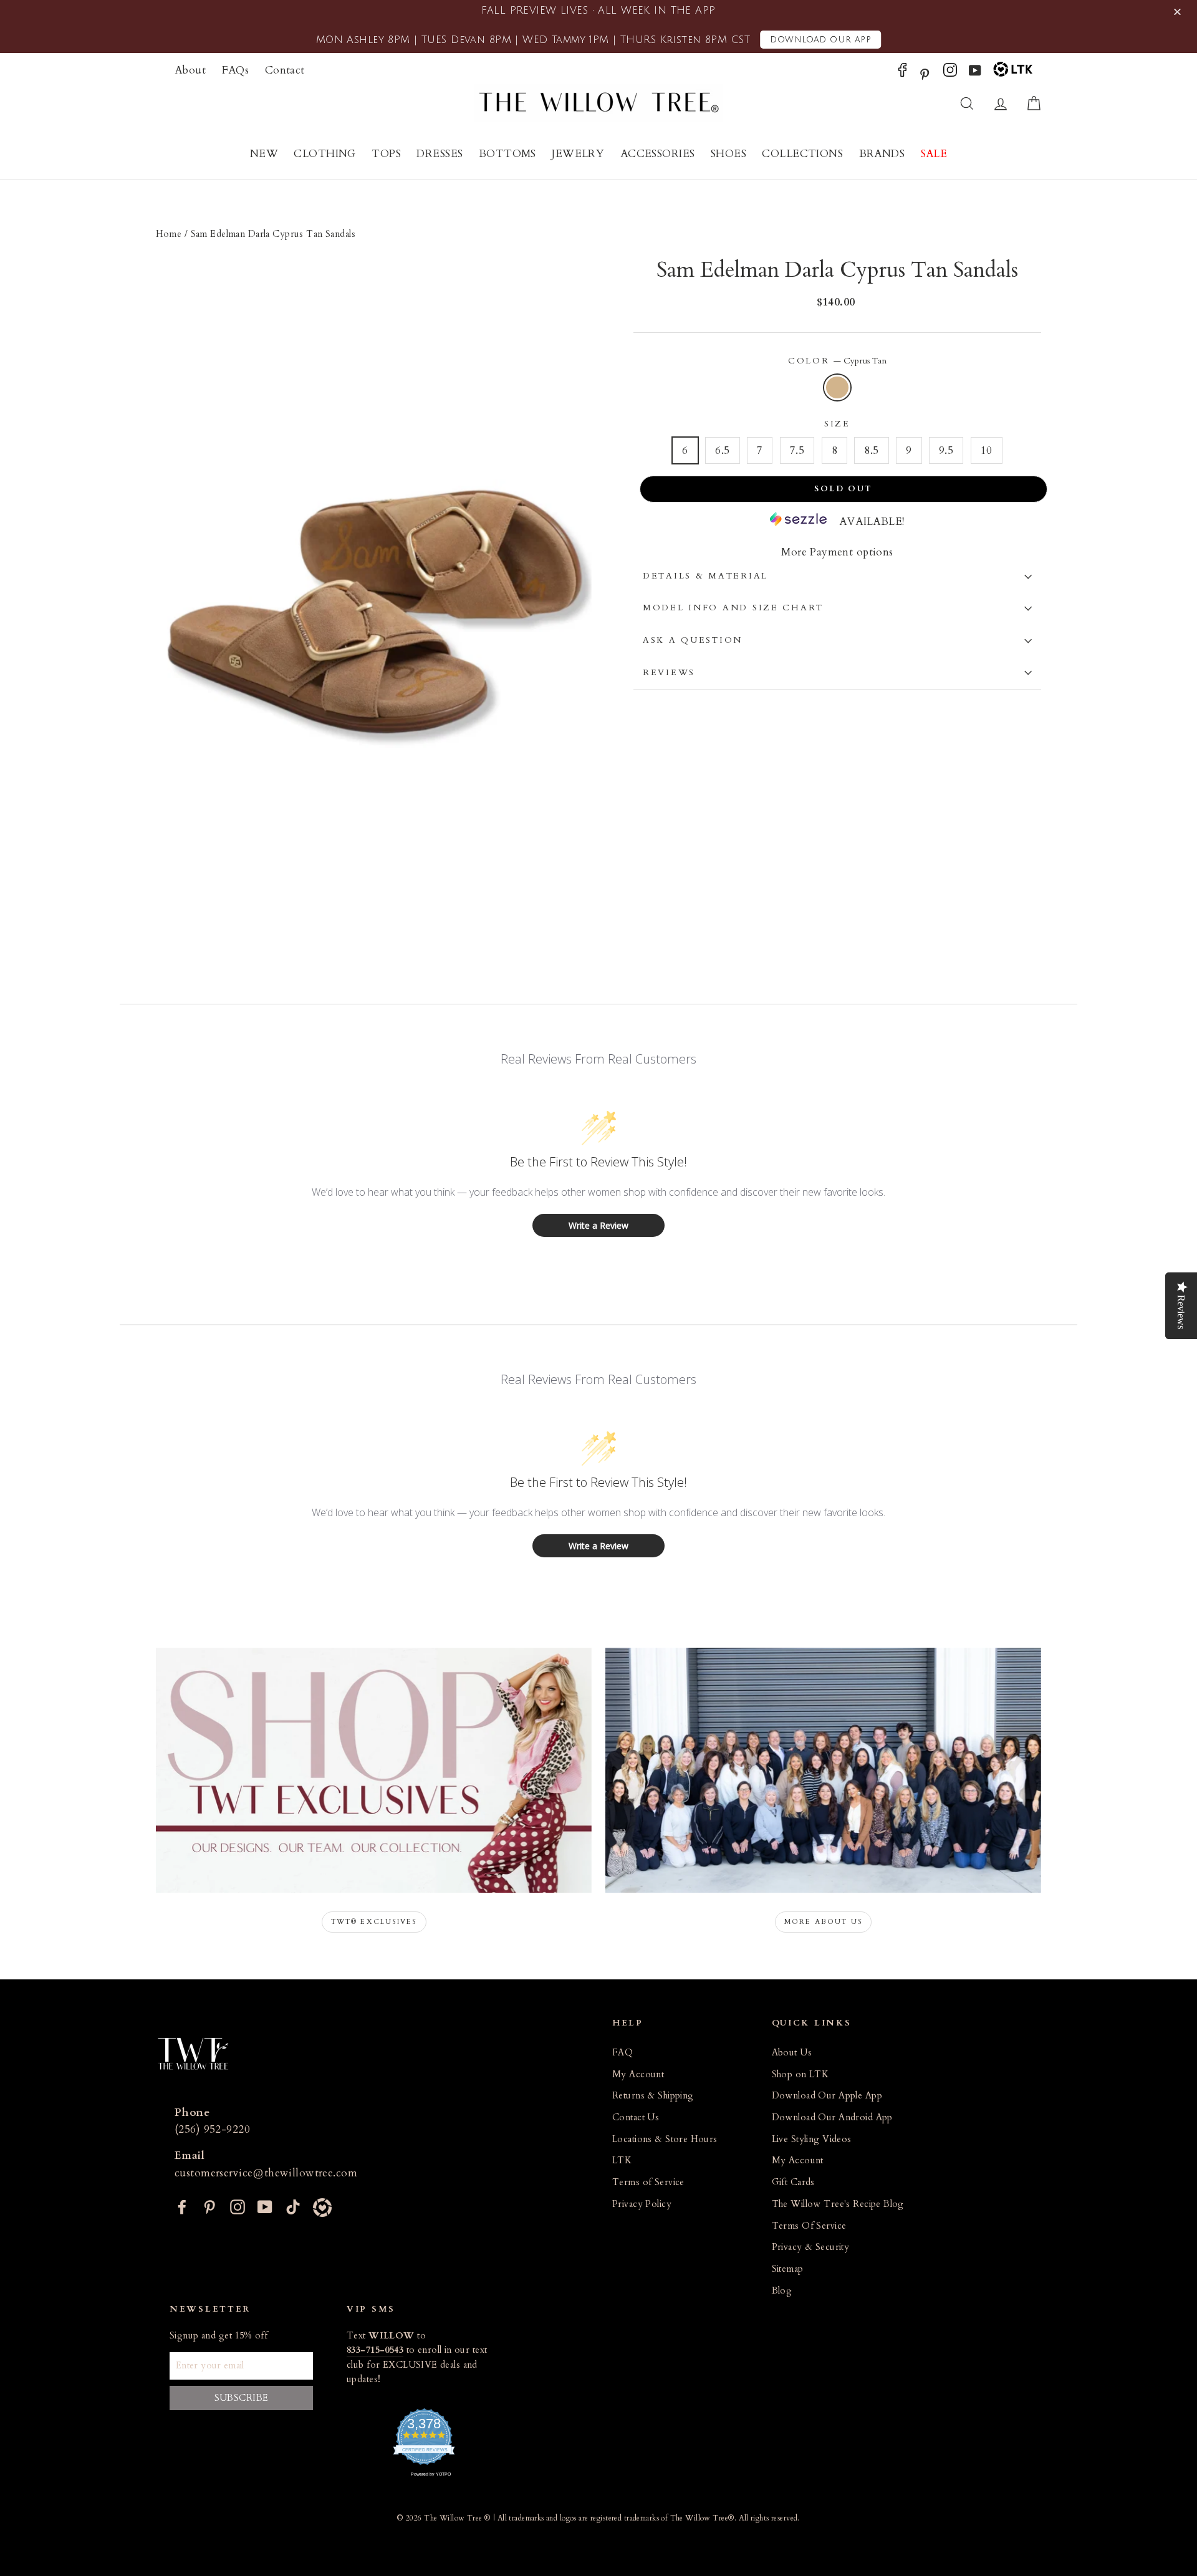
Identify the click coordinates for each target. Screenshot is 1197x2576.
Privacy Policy (642, 2204)
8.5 (871, 450)
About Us (792, 2053)
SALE (934, 154)
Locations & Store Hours (665, 2139)
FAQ (623, 2053)
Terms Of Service (809, 2226)
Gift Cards (793, 2182)
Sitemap (788, 2269)
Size (837, 424)
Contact (285, 70)
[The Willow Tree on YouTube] (975, 73)
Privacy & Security (811, 2247)
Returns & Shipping (653, 2096)
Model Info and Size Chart (733, 608)
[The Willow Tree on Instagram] (950, 73)
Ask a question (693, 640)
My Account (638, 2074)
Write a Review (598, 1225)
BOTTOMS (507, 154)
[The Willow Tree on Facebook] (902, 73)
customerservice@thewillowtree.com (266, 2173)
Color (837, 361)
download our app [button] (820, 40)
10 (987, 450)
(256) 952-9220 (212, 2129)
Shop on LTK (800, 2074)
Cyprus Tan (838, 387)
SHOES (728, 154)
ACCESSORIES (658, 154)
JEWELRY (578, 154)
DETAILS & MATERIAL (705, 576)
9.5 (946, 450)
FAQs (236, 70)
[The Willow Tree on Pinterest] (925, 73)
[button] (1179, 12)
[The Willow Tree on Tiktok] (293, 2206)
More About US (824, 1922)
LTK (622, 2160)
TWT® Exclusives (374, 1922)
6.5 (722, 450)
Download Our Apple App (827, 2096)
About (190, 70)
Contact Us (636, 2117)
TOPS (386, 154)
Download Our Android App (832, 2117)
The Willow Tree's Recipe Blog (838, 2204)
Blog (782, 2291)
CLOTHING (324, 154)
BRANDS (882, 154)
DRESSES (440, 154)
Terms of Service (648, 2182)
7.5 (797, 450)
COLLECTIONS (802, 154)
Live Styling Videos (812, 2139)
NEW (264, 154)
